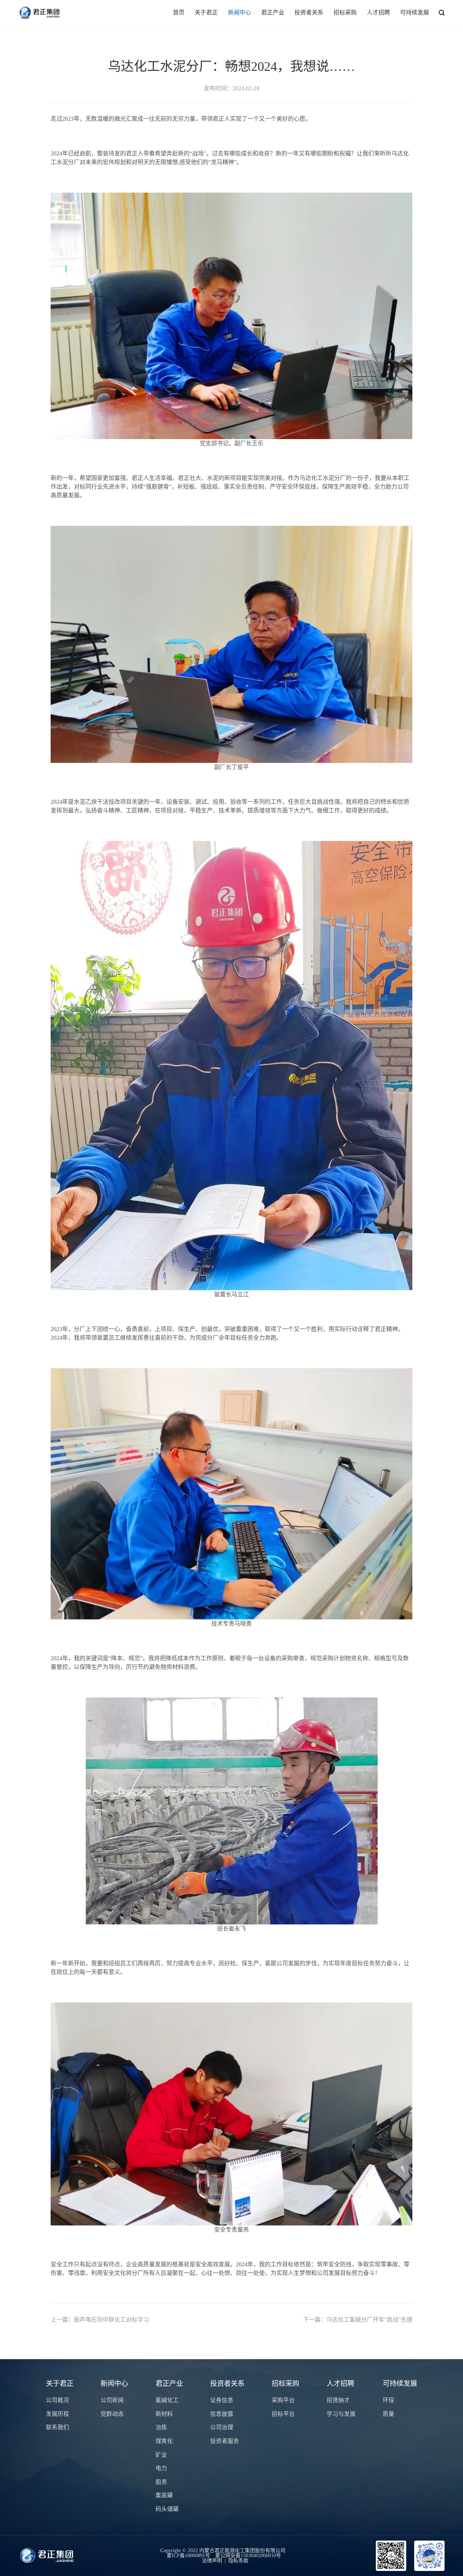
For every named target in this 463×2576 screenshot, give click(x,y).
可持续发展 (415, 12)
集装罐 (164, 2495)
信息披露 (222, 2414)
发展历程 (58, 2414)
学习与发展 (341, 2414)
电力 (161, 2468)
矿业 (161, 2455)
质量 (388, 2414)
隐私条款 (238, 2561)
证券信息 (222, 2400)
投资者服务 (225, 2441)
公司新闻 (112, 2400)
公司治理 (222, 2427)
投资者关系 (309, 12)
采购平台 (283, 2400)
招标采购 (345, 12)
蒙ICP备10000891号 (188, 2556)
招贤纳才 (338, 2400)
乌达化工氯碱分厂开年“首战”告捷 (358, 2320)
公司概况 (58, 2400)
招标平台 (283, 2414)
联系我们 (58, 2427)
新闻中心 (239, 12)
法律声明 (212, 2561)
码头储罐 (167, 2509)
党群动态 (112, 2414)
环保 (388, 2400)
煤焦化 (164, 2441)
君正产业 (273, 12)
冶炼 (161, 2427)
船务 (161, 2482)
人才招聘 (378, 12)
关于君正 (206, 12)
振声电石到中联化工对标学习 (100, 2320)
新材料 (164, 2414)
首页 (179, 12)
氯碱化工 (167, 2400)
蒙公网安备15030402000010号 (248, 2556)
